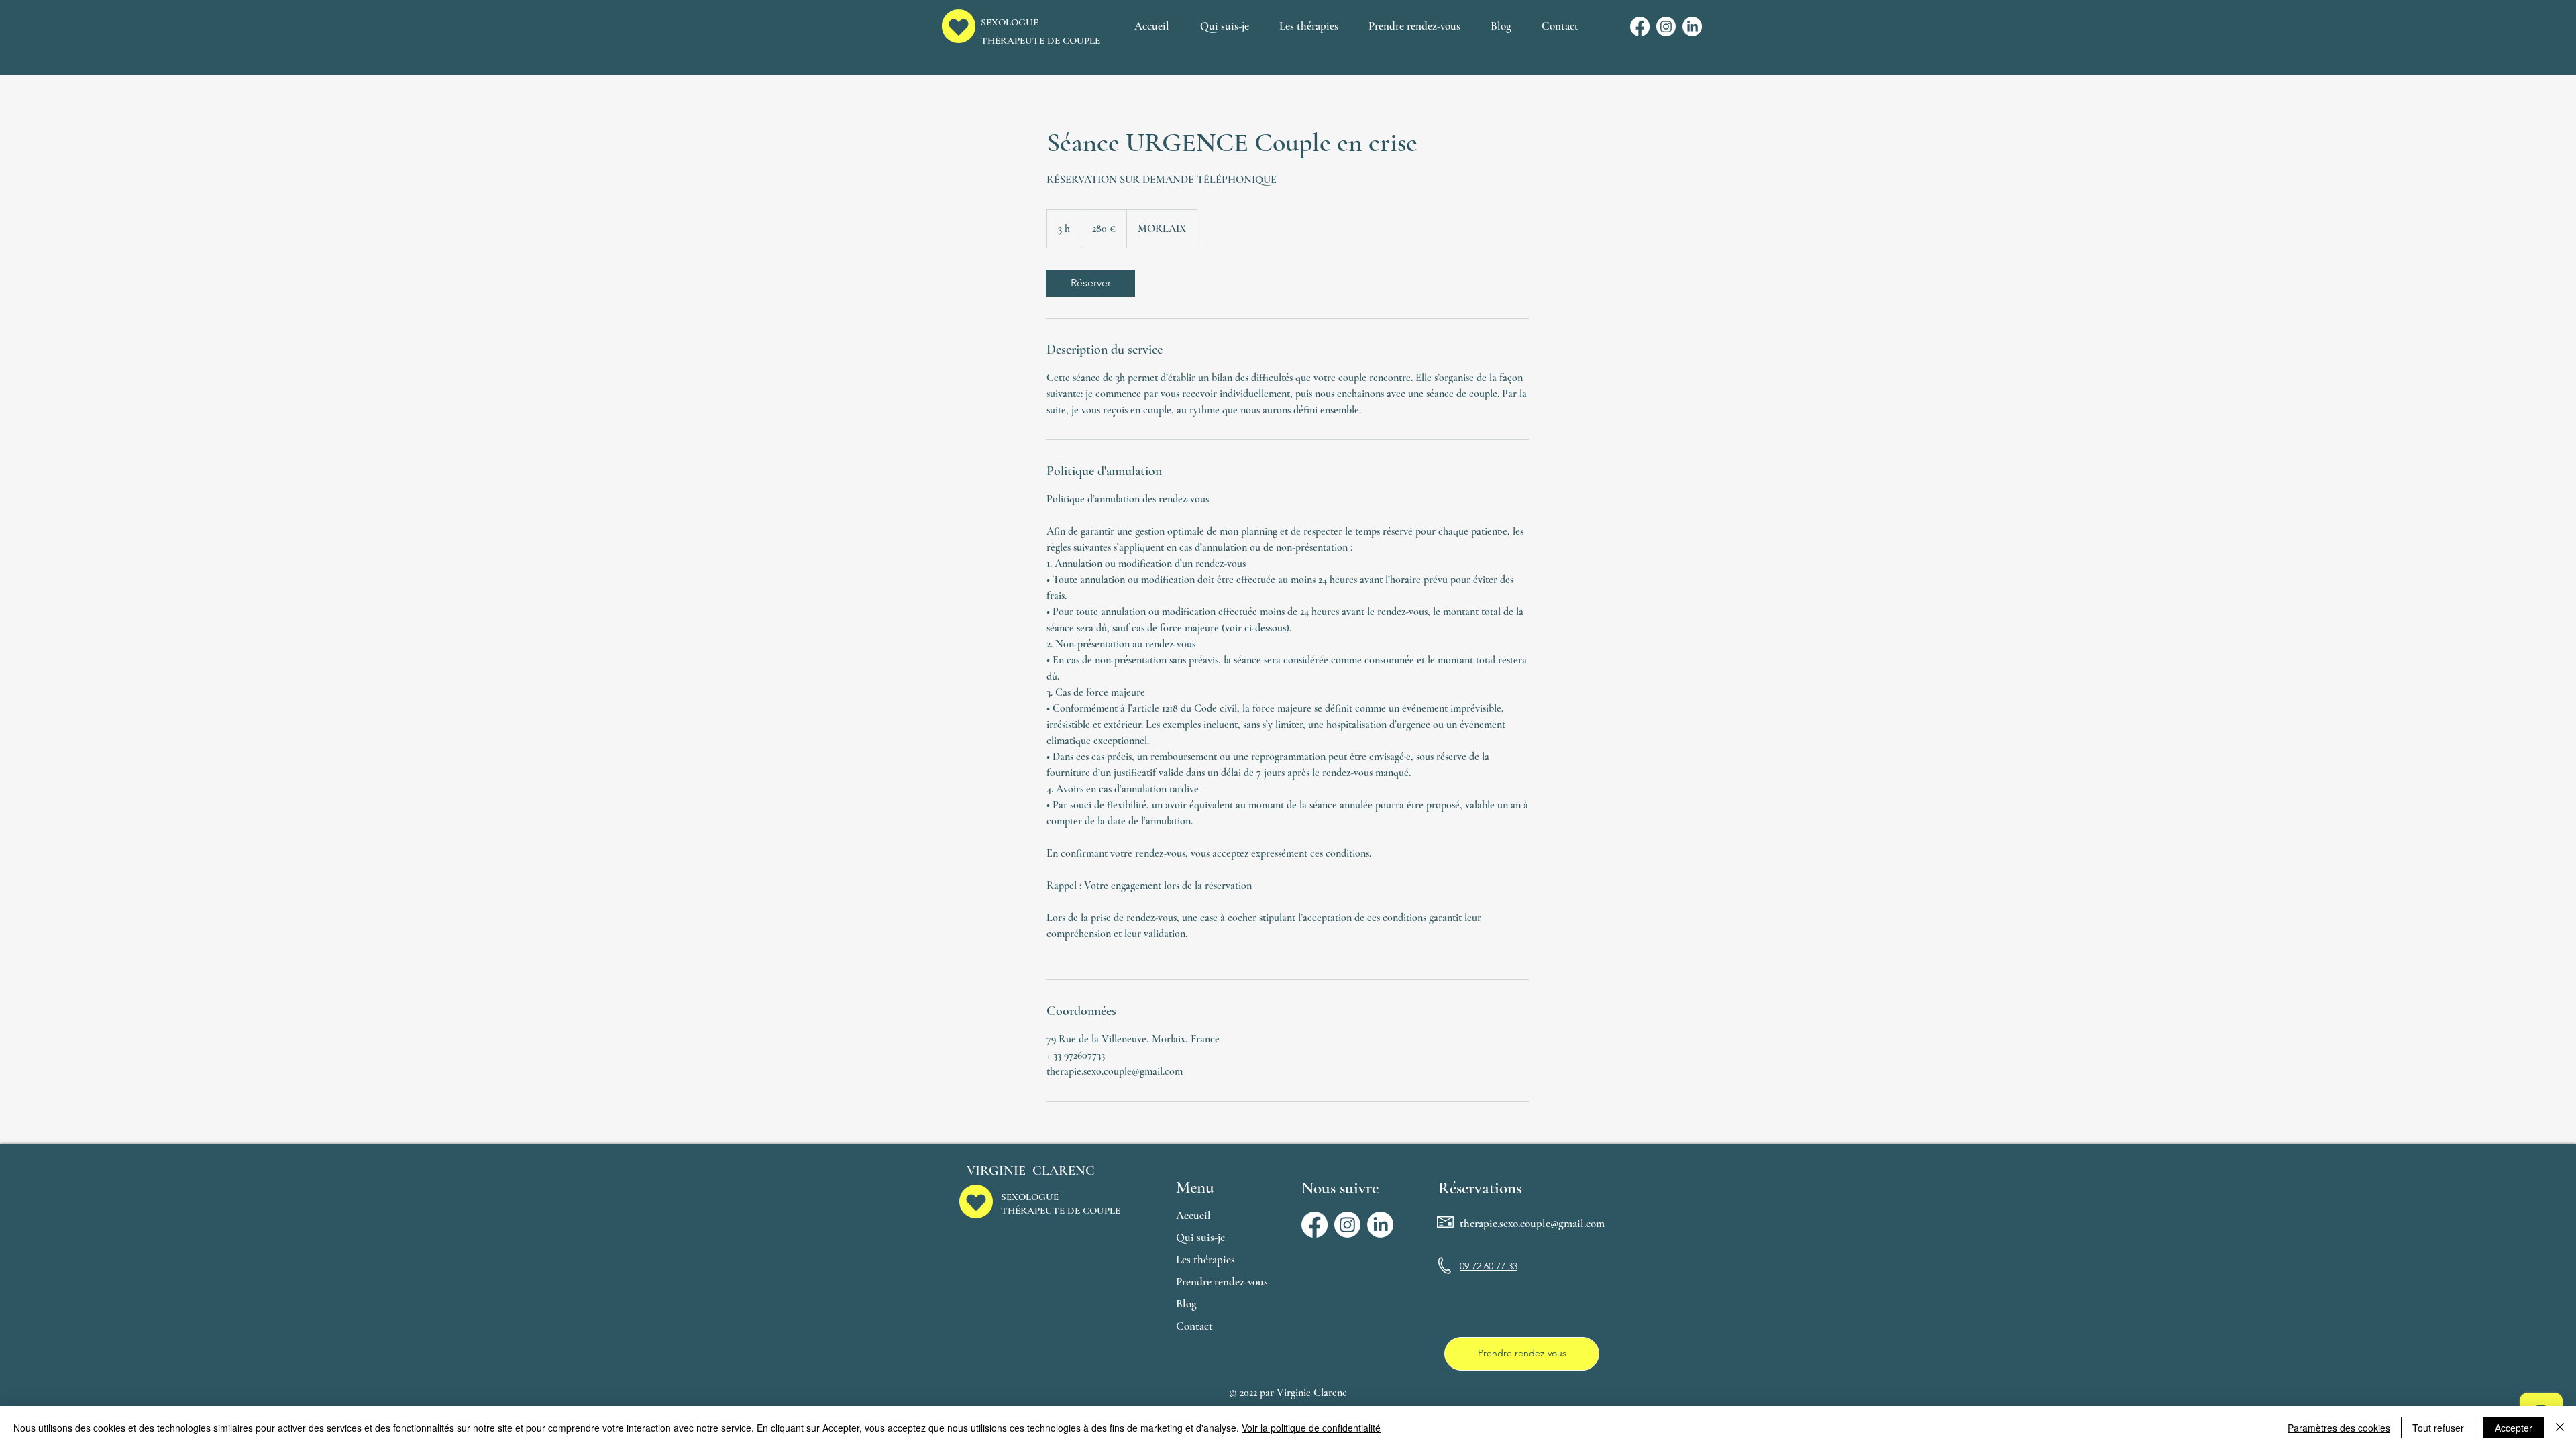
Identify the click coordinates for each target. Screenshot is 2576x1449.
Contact (1194, 1326)
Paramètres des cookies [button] (2339, 1428)
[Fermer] (2560, 1428)
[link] (1091, 283)
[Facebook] (1640, 26)
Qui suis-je (1200, 1237)
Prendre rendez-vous (1222, 1282)
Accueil (1193, 1215)
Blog (1186, 1304)
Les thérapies (1205, 1259)
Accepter (2514, 1428)
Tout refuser (2438, 1428)
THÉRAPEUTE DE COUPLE (1040, 40)
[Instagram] (1666, 26)
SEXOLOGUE (1030, 1197)
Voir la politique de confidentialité (1311, 1428)
